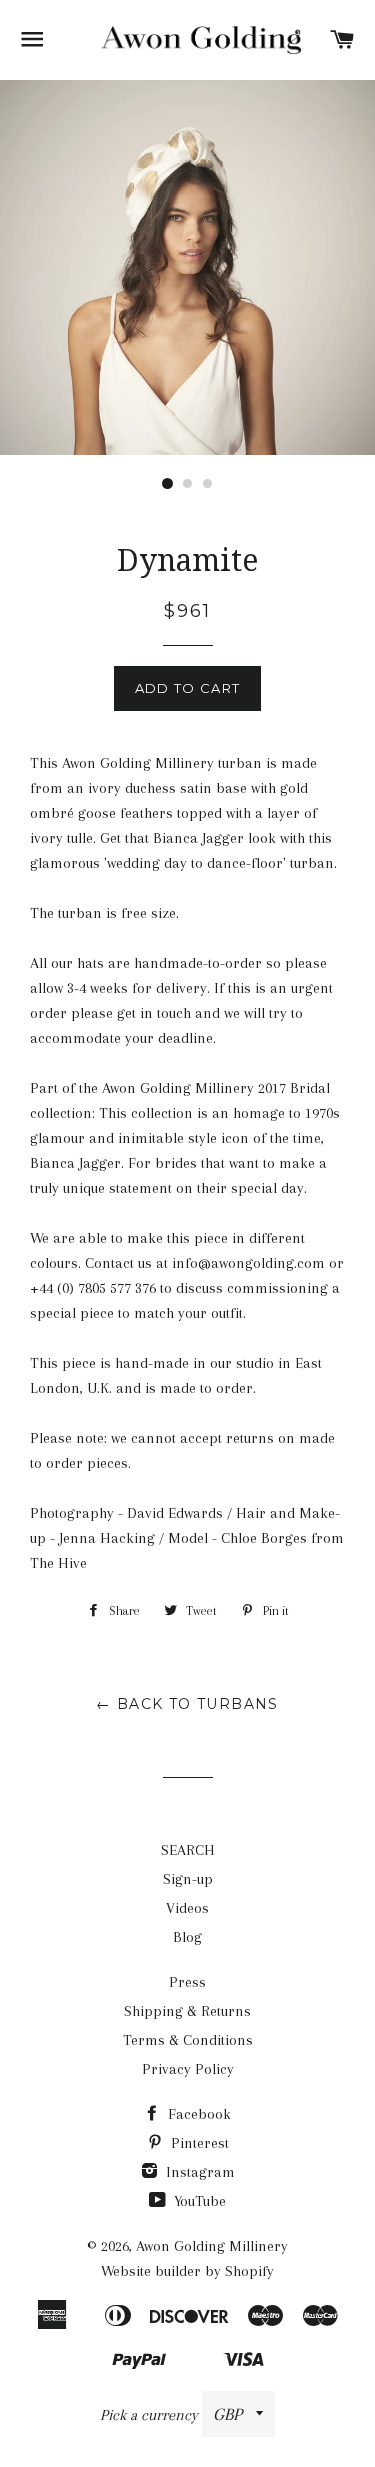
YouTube (198, 2201)
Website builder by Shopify (187, 2271)
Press (187, 1982)
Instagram (198, 2172)
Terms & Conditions (188, 2040)
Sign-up (188, 1879)
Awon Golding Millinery (212, 2246)
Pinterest (198, 2143)
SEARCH (188, 1850)
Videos (187, 1908)
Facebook (197, 2114)
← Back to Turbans (187, 1704)
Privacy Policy (188, 2069)
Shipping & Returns (187, 2011)
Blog (187, 1937)
